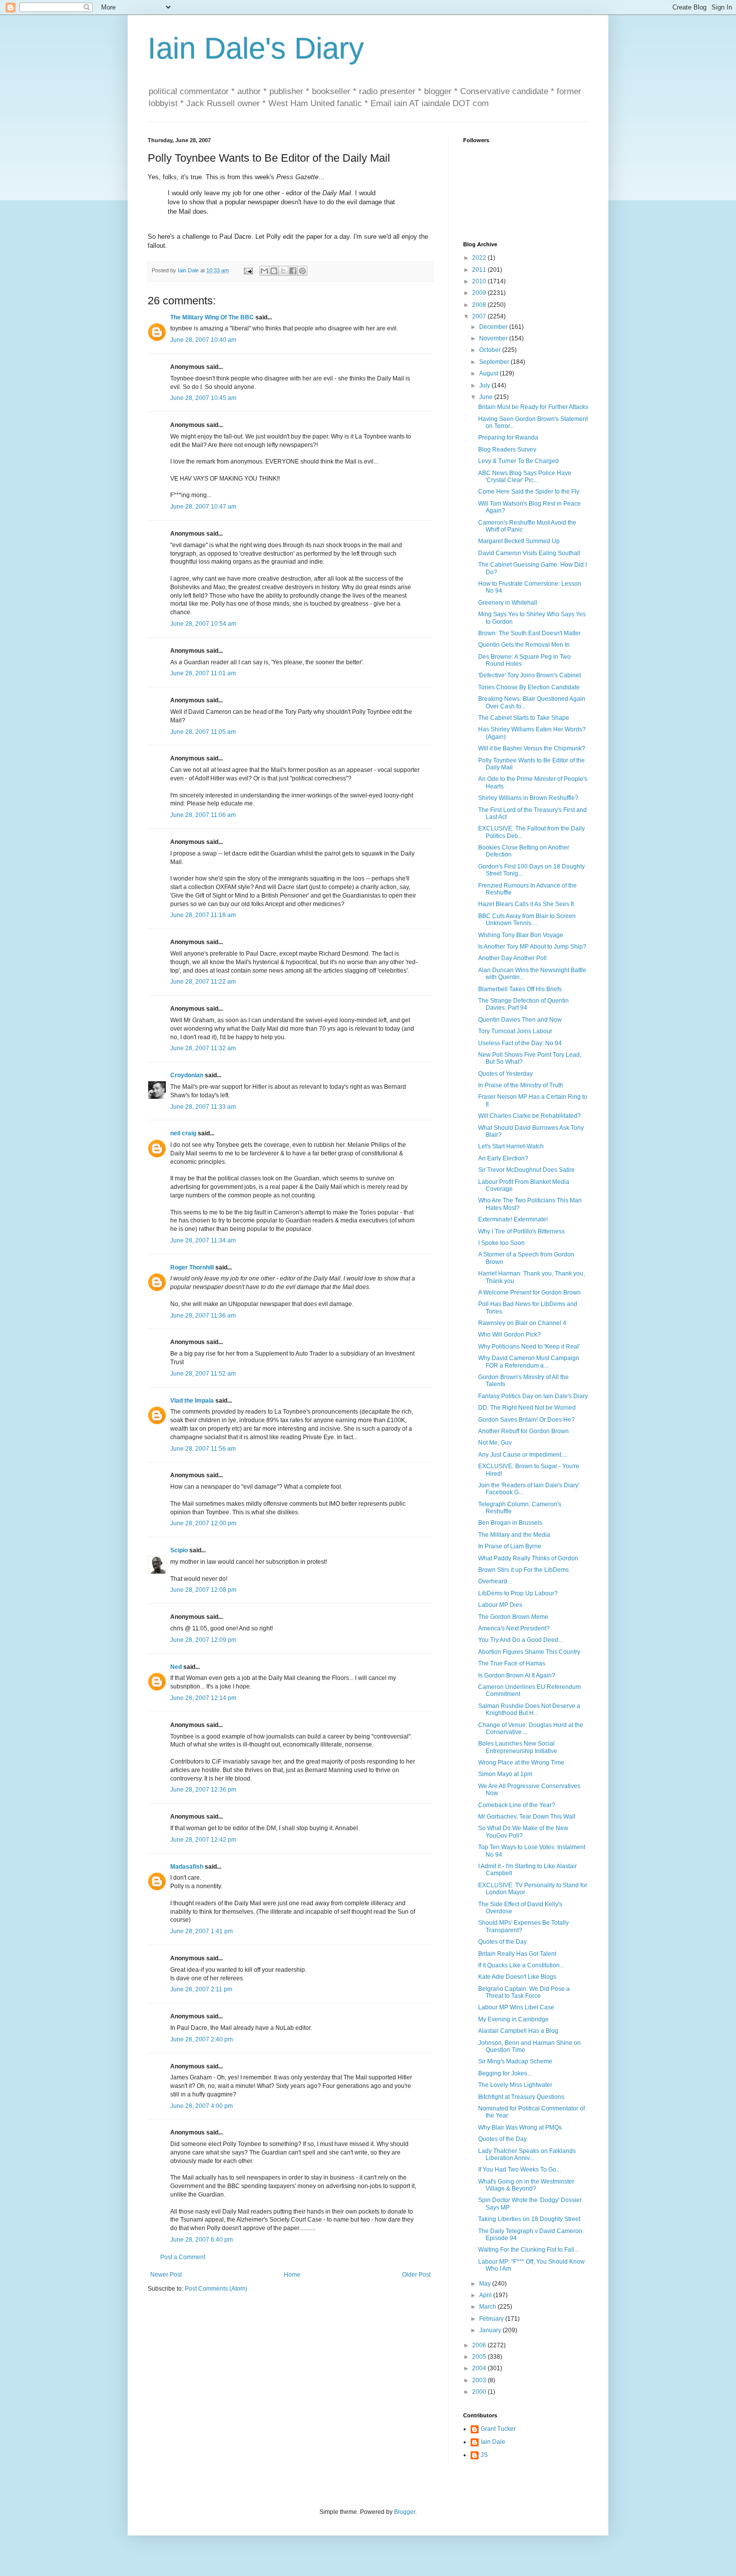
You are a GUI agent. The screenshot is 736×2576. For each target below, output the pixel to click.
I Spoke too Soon (501, 1243)
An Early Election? (503, 1158)
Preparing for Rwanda (508, 438)
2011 (480, 270)
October (491, 350)
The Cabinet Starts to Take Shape (524, 718)
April (486, 2295)
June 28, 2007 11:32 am (203, 1048)
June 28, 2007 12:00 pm (203, 1523)
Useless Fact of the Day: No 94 (520, 1043)
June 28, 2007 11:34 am (203, 1240)
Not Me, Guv (495, 1443)
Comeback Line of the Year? (517, 1805)
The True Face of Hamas (512, 1663)
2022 (480, 258)
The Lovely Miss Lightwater (515, 2085)
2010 (480, 281)
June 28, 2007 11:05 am (203, 732)
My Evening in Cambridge (513, 2019)
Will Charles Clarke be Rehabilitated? (529, 1116)
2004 (480, 2368)
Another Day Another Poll (512, 958)
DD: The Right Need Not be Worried (527, 1408)
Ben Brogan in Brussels (510, 1523)
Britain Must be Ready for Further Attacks (533, 407)
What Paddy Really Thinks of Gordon (528, 1558)
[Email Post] (248, 270)
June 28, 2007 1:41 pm (202, 1931)
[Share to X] (283, 271)
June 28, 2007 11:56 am (203, 1449)
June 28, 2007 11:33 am (203, 1107)
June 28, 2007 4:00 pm (202, 2106)
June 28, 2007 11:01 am (203, 673)
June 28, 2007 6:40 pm (202, 2240)
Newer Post (166, 2275)
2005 (480, 2357)
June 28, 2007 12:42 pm (203, 1840)
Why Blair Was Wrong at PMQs (520, 2127)
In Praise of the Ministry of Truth (521, 1085)
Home (292, 2275)
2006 (480, 2345)
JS (484, 2455)
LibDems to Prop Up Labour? (518, 1593)
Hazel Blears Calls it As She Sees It (526, 904)
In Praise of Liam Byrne (510, 1546)
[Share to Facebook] (293, 271)
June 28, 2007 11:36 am (203, 1316)
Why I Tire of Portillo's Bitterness (521, 1231)
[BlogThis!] (274, 271)
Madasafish (187, 1867)
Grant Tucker (498, 2429)
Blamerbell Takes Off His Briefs (520, 989)
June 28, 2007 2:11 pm (201, 1989)
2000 (480, 2392)
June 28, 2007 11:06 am (203, 815)
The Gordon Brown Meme (513, 1617)
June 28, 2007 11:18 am (203, 915)
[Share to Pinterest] (302, 271)
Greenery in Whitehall (508, 603)
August (489, 373)
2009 (480, 293)
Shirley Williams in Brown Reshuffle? (528, 798)
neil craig (183, 1133)
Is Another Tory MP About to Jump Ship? (532, 947)
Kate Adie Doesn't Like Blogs (517, 1977)
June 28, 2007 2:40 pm (202, 2039)
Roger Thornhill (192, 1267)
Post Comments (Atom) (216, 2289)
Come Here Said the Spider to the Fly (529, 492)
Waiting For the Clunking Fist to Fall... (528, 2250)
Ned (176, 1667)
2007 (480, 316)
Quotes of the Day (502, 1942)
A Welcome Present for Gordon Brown (529, 1293)
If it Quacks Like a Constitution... (521, 1965)
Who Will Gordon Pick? (509, 1335)
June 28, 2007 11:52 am (203, 1374)
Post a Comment (183, 2257)
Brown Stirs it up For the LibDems (523, 1570)
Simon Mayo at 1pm (505, 1774)
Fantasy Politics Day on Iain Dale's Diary (533, 1396)
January (491, 2330)
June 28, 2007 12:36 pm (203, 1790)
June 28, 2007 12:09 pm (203, 1640)
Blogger (405, 2512)
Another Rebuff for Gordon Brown (523, 1431)
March (488, 2307)
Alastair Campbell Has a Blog (518, 2031)
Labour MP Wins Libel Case (516, 2007)
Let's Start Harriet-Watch (511, 1146)
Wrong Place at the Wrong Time (521, 1763)
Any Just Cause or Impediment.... (523, 1455)
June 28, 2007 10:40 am (203, 340)
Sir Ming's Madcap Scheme (515, 2061)
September (495, 362)
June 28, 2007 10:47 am (203, 507)
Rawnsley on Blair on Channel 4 (522, 1323)
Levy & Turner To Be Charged (518, 461)
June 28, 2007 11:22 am (203, 982)
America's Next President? (514, 1628)
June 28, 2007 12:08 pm (203, 1590)
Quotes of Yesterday (505, 1074)
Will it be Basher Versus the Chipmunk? (532, 748)
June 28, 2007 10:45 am (203, 398)
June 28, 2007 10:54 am (203, 624)
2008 (480, 305)
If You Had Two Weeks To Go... (519, 2170)
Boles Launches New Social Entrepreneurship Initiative (518, 1747)
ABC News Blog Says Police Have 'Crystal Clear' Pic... (525, 477)
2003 (480, 2380)
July (485, 385)
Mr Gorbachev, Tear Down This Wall (527, 1817)
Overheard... (495, 1581)
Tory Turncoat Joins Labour (515, 1031)
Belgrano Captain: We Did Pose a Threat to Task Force (524, 1992)
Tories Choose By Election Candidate (529, 687)
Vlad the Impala (192, 1401)
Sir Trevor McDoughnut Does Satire (526, 1170)
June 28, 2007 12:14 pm (203, 1698)
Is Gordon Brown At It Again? (517, 1675)
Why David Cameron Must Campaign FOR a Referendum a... (529, 1362)
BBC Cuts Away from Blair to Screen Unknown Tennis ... (527, 920)
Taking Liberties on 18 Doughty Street (529, 2219)
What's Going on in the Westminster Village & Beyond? (526, 2185)
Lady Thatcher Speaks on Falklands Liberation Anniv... (527, 2155)
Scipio (179, 1550)
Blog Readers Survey (507, 450)
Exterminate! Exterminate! (513, 1219)
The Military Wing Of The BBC (212, 317)
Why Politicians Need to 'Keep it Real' (529, 1347)
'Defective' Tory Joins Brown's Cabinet (529, 675)
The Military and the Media (514, 1535)
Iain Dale (493, 2442)
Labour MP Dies (500, 1605)
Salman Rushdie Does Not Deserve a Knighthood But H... (529, 1709)
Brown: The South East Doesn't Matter (529, 633)
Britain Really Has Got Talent (517, 1954)
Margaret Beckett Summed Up (519, 541)
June (487, 397)
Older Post (416, 2275)
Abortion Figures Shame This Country (529, 1652)
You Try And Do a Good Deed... (520, 1640)
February (492, 2319)
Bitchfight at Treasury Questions (521, 2097)
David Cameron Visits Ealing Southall (529, 553)
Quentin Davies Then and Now (520, 1020)
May (486, 2284)
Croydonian (187, 1075)
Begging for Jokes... (505, 2073)
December (494, 327)
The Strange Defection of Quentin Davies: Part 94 (523, 1004)
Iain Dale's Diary (256, 48)
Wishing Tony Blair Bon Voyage (521, 935)
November (494, 338)
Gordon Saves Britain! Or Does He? (526, 1420)
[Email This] (264, 271)
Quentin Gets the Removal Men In (524, 645)
